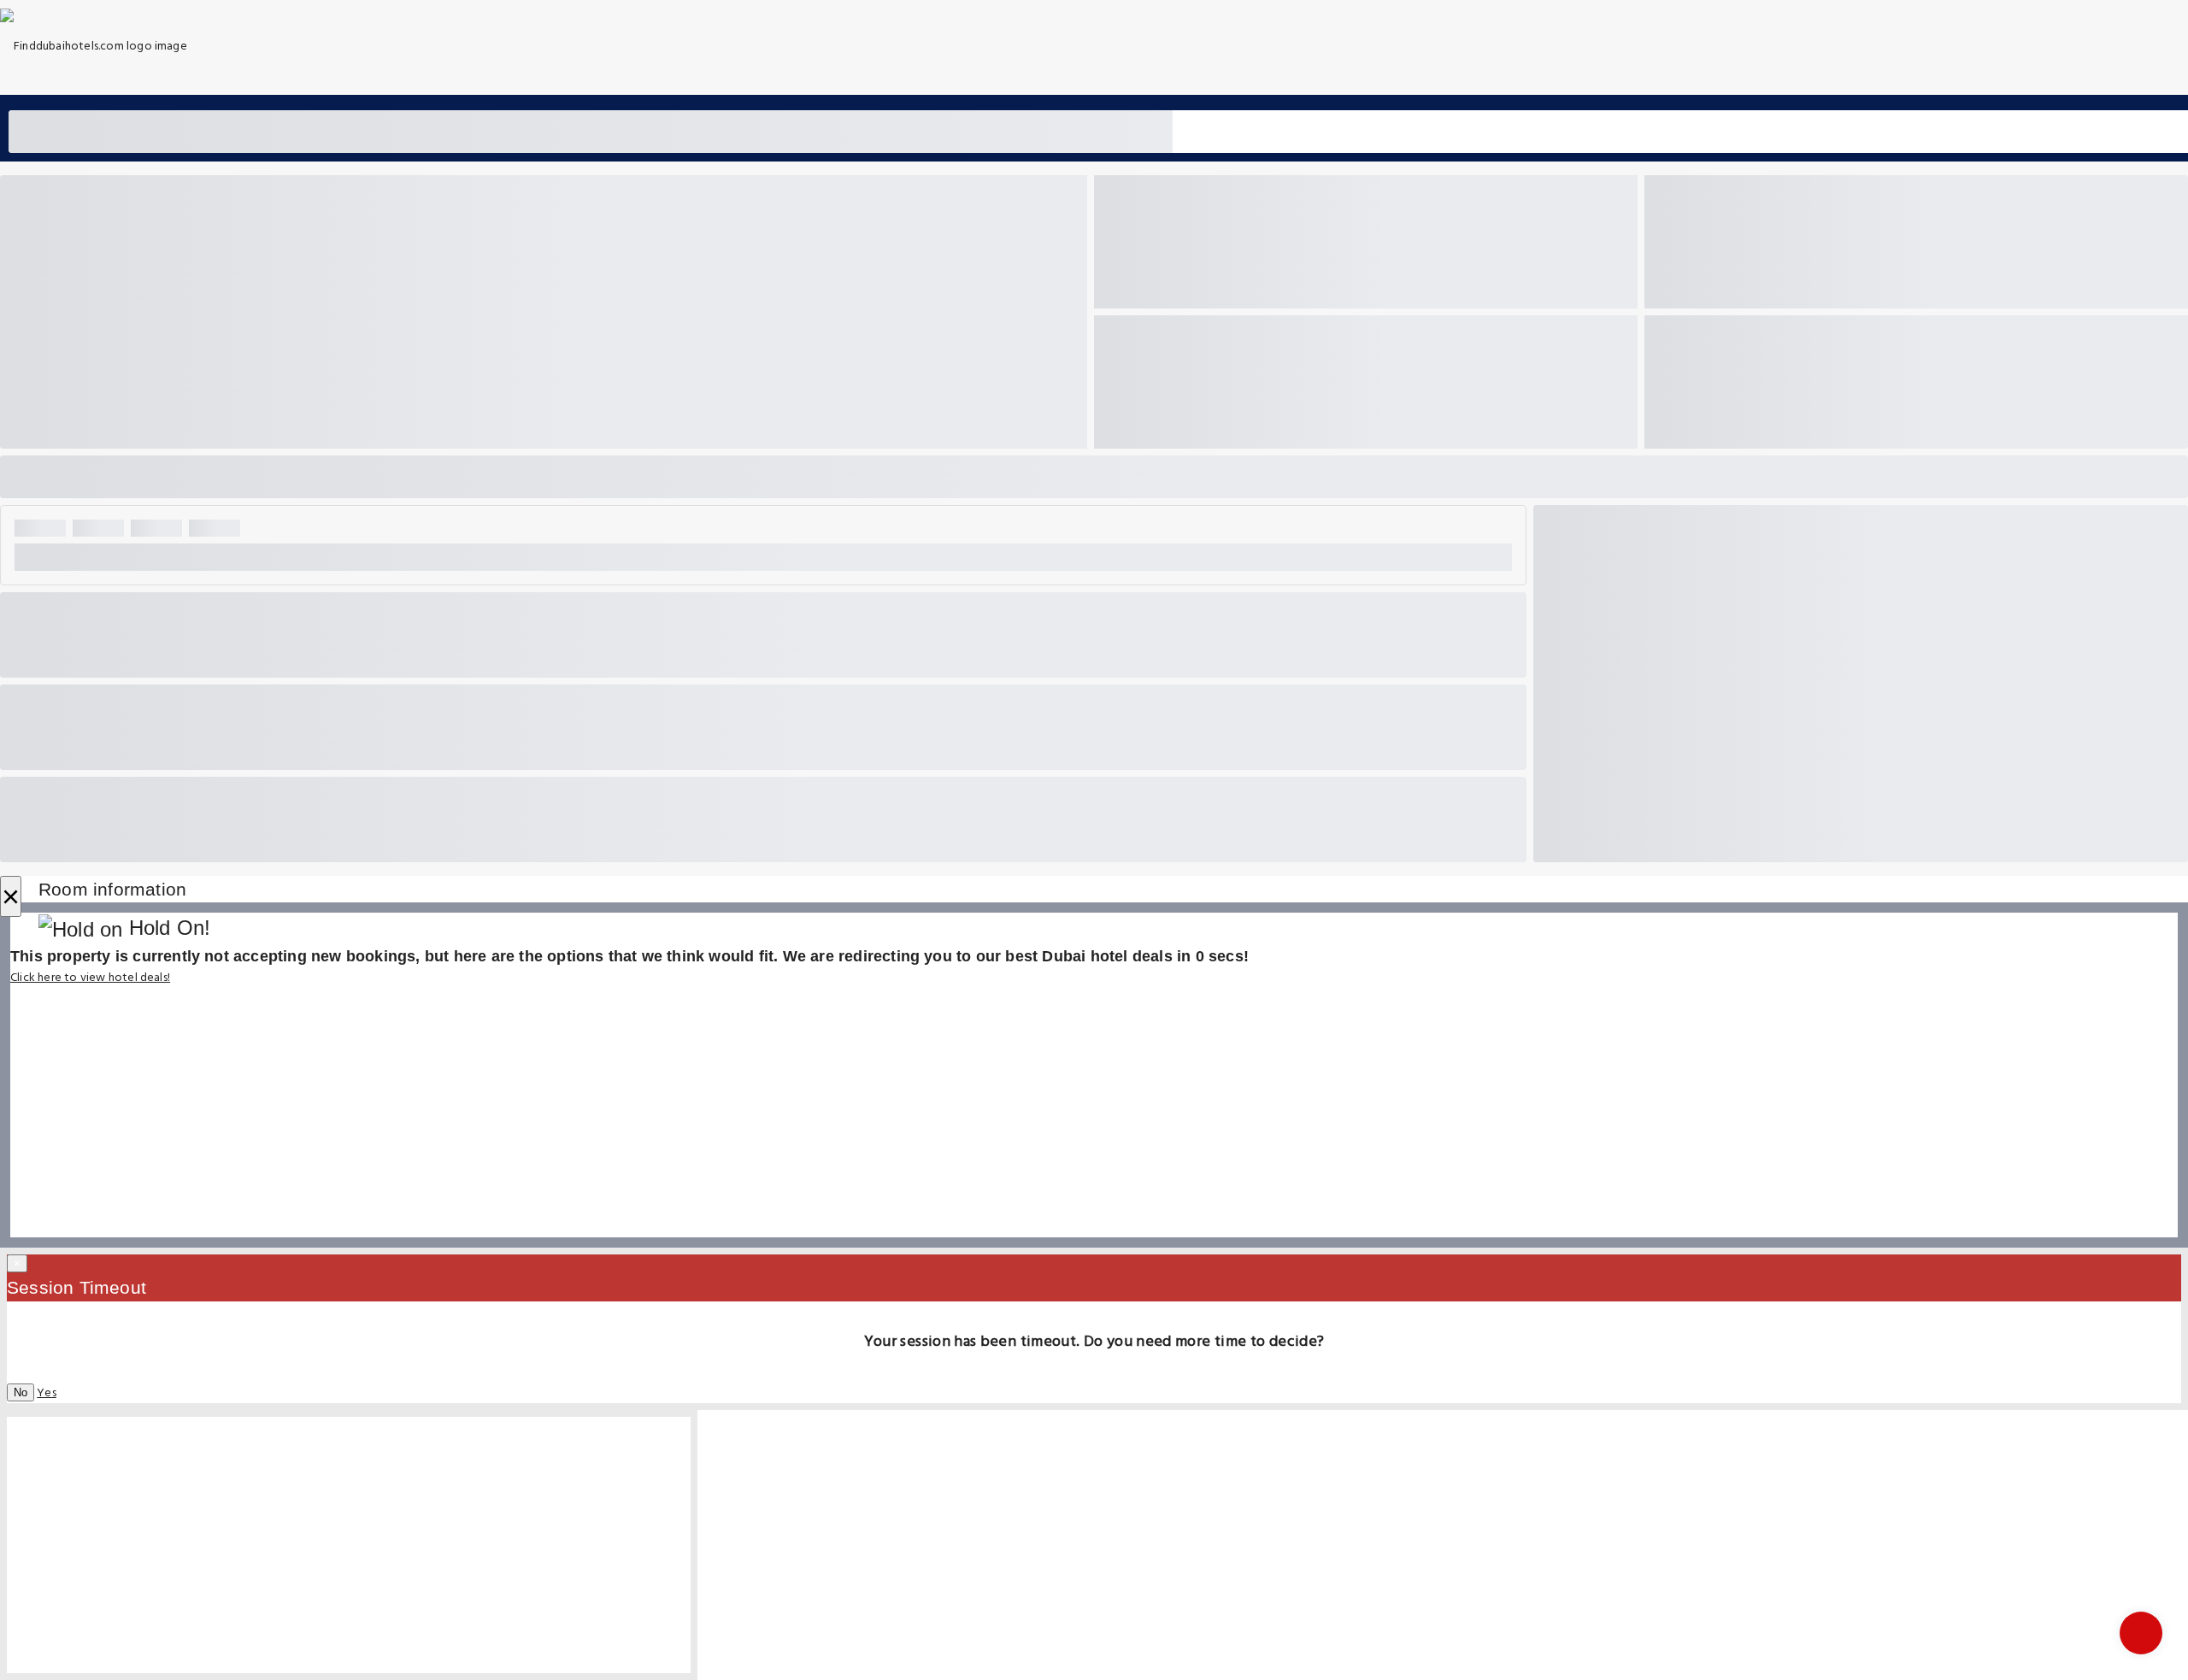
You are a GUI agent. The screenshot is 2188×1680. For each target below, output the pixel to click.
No (21, 1392)
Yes (47, 1393)
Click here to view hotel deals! (90, 978)
